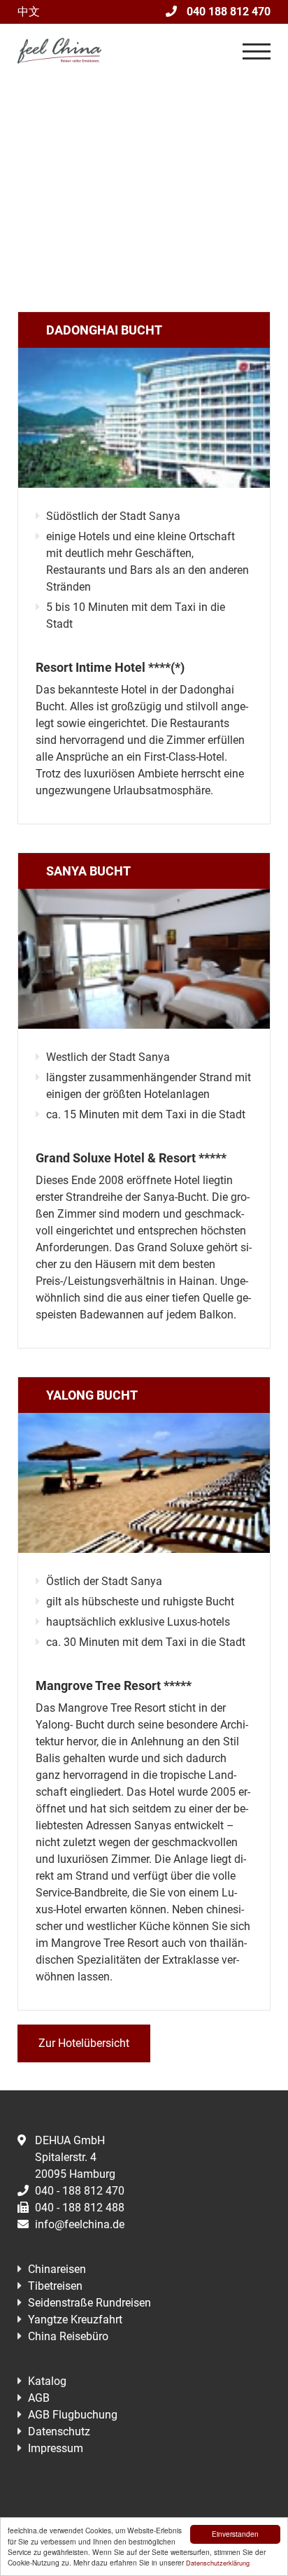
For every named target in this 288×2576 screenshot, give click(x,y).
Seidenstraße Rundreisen (89, 2303)
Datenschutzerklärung (218, 2563)
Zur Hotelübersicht (84, 2043)
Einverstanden (235, 2534)
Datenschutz (59, 2431)
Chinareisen (57, 2269)
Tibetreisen (55, 2286)
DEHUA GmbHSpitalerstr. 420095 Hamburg (75, 2157)
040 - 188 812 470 (80, 2191)
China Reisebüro (68, 2336)
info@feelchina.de (80, 2224)
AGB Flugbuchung (73, 2415)
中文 (29, 12)
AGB (39, 2398)
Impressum (56, 2448)
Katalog (47, 2381)
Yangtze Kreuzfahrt (75, 2320)
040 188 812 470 (227, 12)
